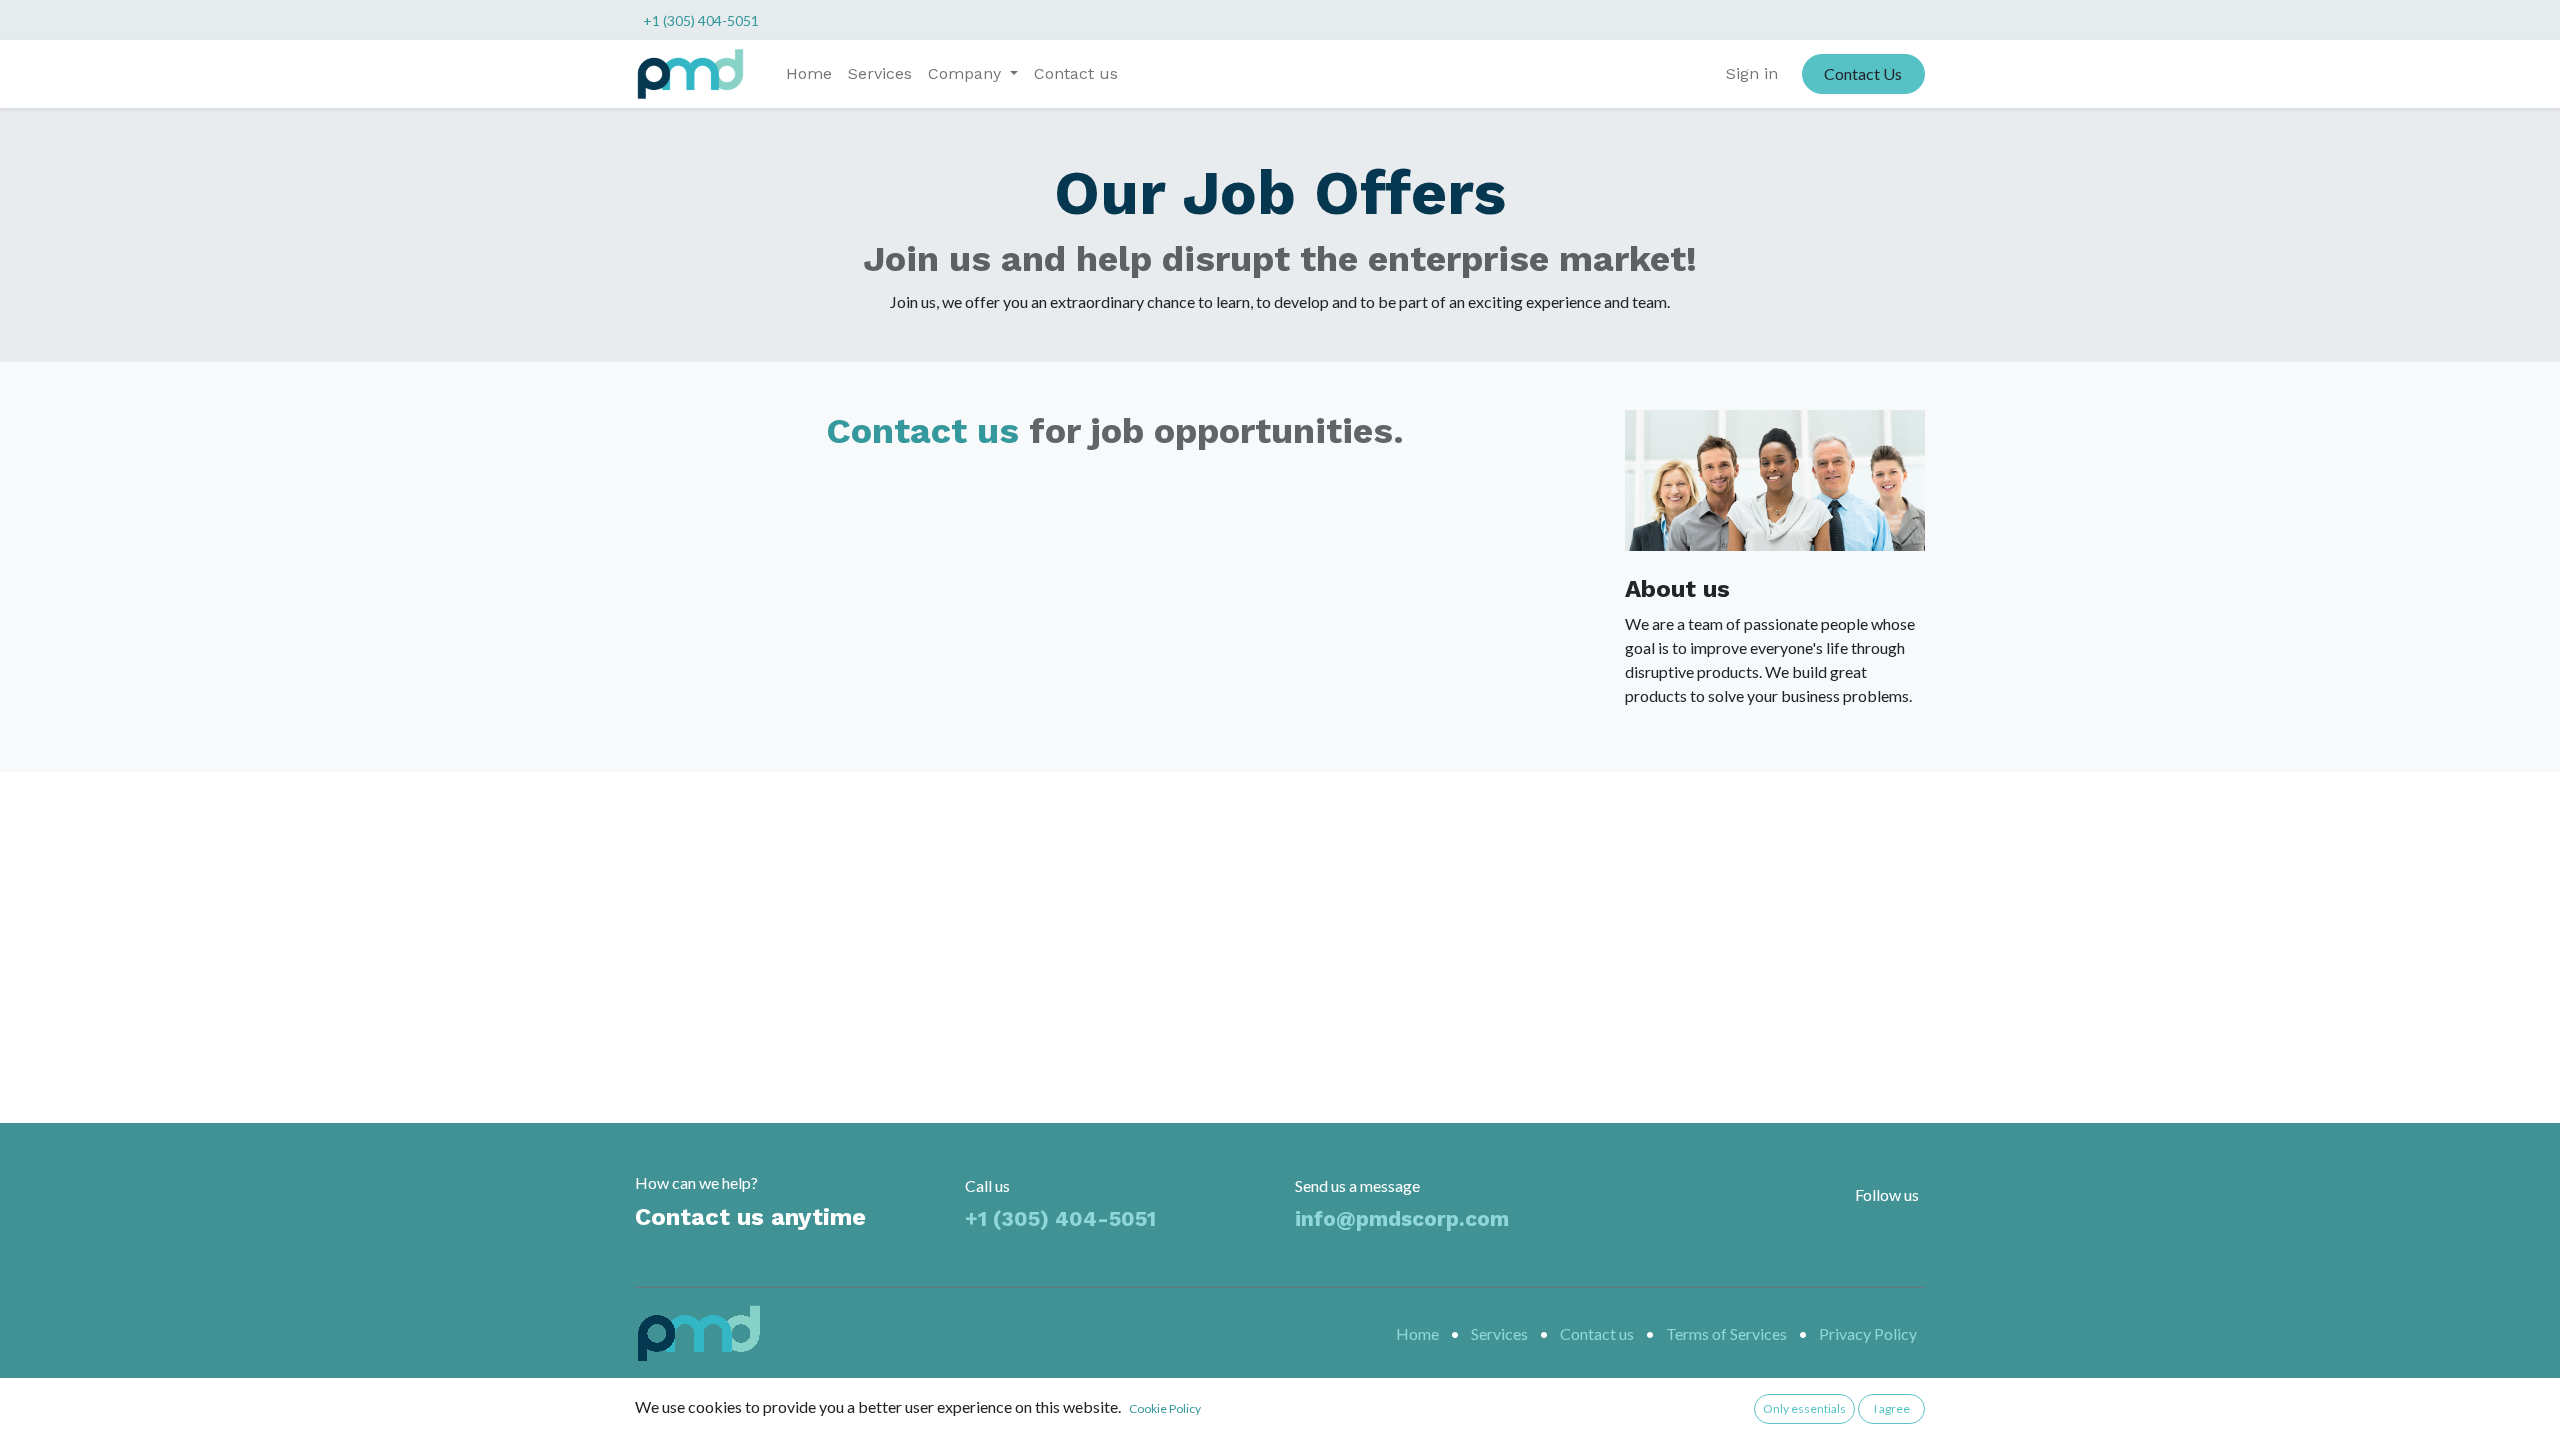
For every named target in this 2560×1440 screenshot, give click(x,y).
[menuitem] (809, 74)
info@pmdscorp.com (1402, 1218)
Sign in (1752, 73)
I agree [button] (1892, 1408)
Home (1417, 1333)
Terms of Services (1726, 1333)
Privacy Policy (1868, 1333)
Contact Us (1863, 73)
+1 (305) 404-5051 (701, 20)
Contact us (922, 431)
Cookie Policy (1165, 1408)
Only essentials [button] (1804, 1408)
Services (1499, 1333)
